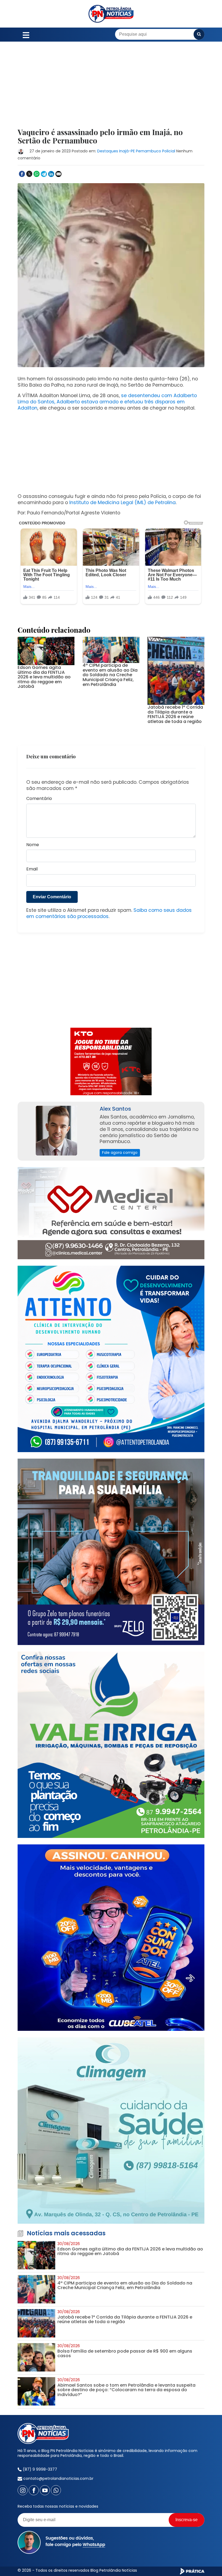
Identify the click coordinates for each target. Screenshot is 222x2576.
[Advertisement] (111, 88)
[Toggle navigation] (26, 34)
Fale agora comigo (120, 1153)
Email (32, 869)
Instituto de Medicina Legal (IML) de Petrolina (123, 503)
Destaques (108, 151)
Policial (169, 151)
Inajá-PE (127, 151)
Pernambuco (148, 151)
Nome (33, 845)
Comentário (39, 799)
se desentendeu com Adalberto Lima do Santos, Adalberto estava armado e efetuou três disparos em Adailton (107, 402)
